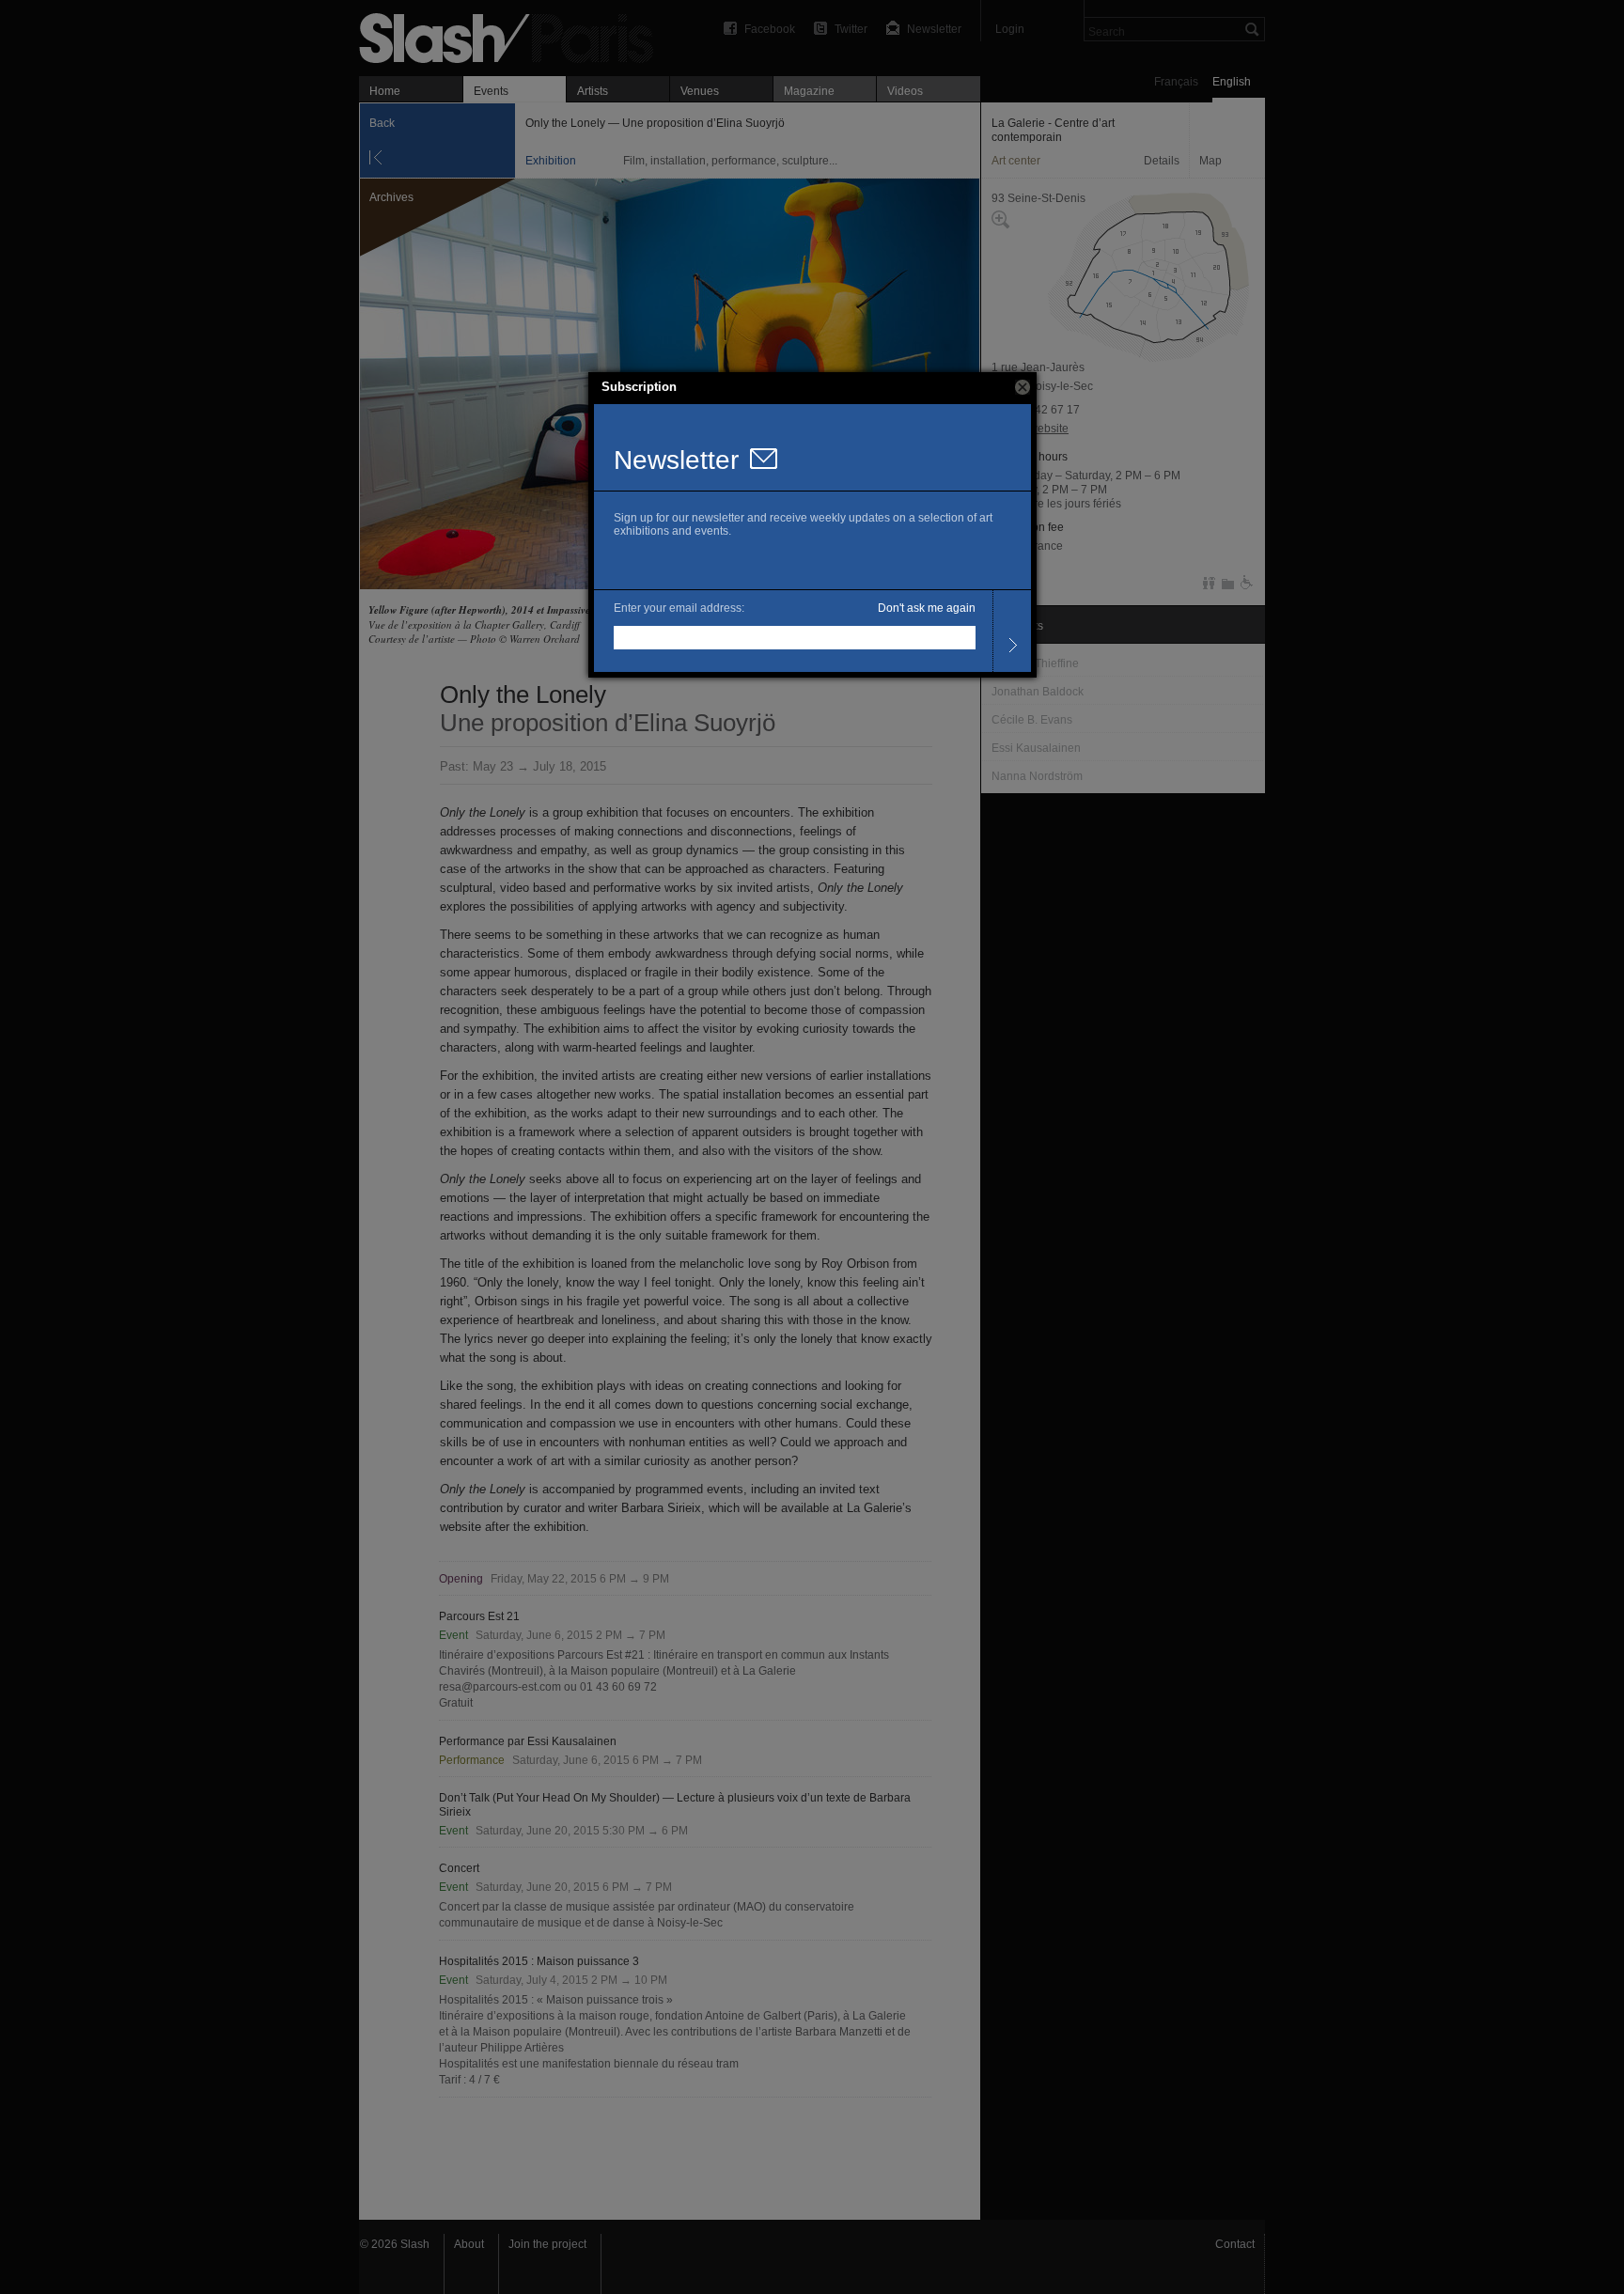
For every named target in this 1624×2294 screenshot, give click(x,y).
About (469, 2244)
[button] (1023, 387)
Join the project (547, 2244)
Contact (1235, 2244)
